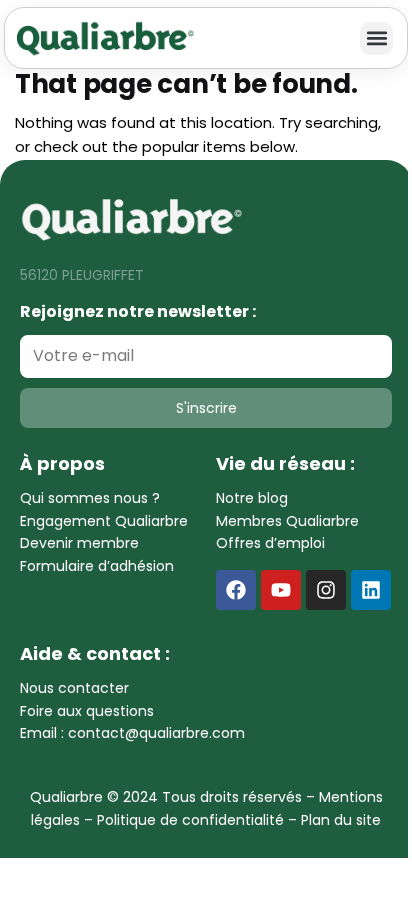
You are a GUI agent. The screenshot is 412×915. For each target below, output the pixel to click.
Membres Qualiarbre (287, 521)
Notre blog (252, 498)
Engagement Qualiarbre (104, 521)
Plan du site (341, 820)
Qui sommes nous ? (90, 498)
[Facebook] (236, 590)
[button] (376, 38)
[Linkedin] (371, 590)
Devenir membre (79, 543)
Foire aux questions (87, 711)
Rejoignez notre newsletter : (138, 311)
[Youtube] (281, 590)
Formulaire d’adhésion (97, 566)
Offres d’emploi (270, 543)
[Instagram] (326, 590)
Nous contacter (74, 688)
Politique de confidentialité (190, 820)
